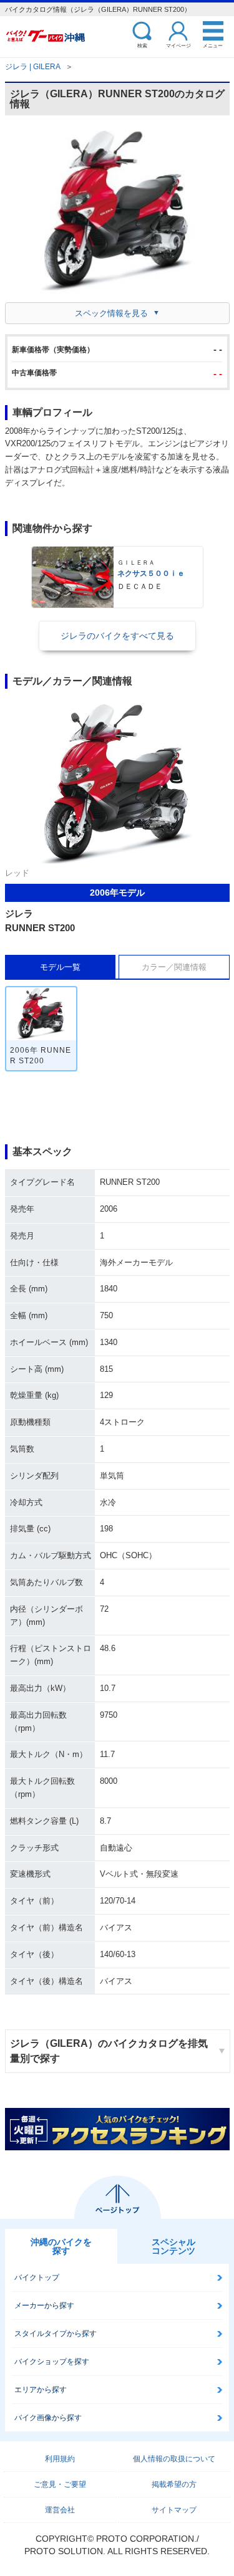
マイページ (178, 45)
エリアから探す (41, 2390)
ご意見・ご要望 (60, 2484)
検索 (142, 45)
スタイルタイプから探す (56, 2334)
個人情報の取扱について (174, 2459)
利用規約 (60, 2459)
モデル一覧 (60, 967)
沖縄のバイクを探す (61, 2246)
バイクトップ (37, 2277)
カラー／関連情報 (174, 967)
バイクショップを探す (52, 2362)
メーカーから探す (44, 2305)
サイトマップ (174, 2510)
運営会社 (60, 2510)
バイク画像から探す (48, 2418)
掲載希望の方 (174, 2484)
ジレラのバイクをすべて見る (117, 636)
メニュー (213, 45)
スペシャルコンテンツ (173, 2246)
